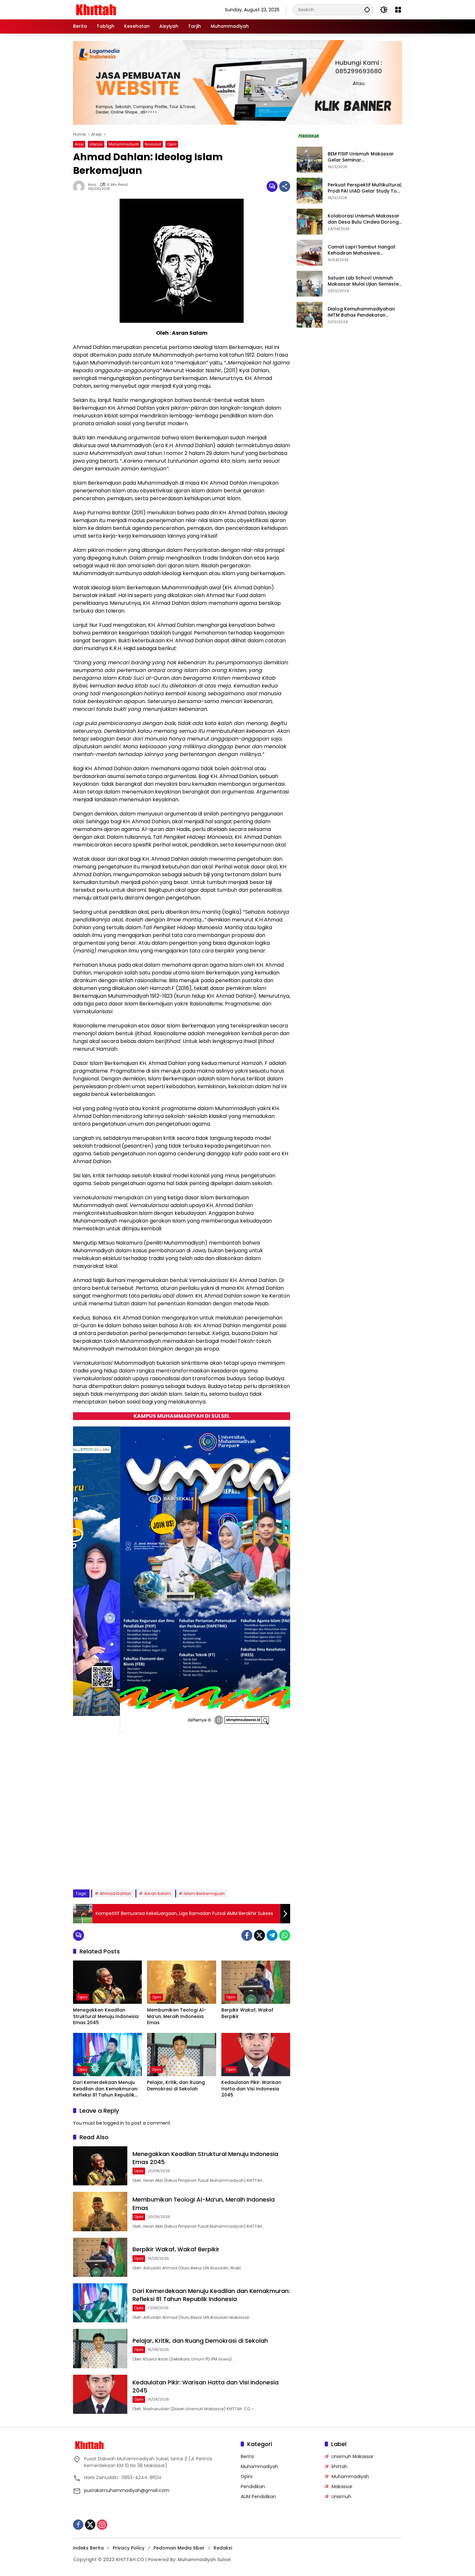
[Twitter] (259, 1935)
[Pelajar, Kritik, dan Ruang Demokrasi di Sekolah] (181, 2055)
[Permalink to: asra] (80, 186)
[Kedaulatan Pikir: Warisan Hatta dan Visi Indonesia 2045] (256, 2055)
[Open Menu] (398, 10)
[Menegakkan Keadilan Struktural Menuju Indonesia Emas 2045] (107, 1982)
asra (92, 185)
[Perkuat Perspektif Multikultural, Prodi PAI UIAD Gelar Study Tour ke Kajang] (310, 191)
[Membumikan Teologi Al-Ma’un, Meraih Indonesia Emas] (181, 1982)
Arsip (79, 144)
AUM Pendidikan (258, 2497)
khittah (339, 2466)
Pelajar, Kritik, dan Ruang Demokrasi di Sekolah (176, 2086)
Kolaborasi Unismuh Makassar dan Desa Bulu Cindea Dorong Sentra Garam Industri (364, 219)
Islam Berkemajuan (204, 1893)
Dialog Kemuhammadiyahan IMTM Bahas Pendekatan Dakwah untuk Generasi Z (361, 312)
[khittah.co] (130, 9)
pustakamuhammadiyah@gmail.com (127, 2490)
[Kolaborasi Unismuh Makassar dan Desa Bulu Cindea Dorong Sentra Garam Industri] (310, 222)
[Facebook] (247, 1935)
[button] (367, 10)
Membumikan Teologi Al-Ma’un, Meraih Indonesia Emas (177, 2016)
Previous (263, 1869)
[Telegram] (272, 1935)
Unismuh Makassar (353, 2456)
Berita (247, 2456)
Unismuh (341, 2497)
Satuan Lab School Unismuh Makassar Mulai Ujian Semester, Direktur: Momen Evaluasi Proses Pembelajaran (365, 281)
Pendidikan (253, 2487)
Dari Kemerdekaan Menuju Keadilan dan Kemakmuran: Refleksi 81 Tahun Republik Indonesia (106, 2089)
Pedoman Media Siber (179, 2548)
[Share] (285, 186)
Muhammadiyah (124, 144)
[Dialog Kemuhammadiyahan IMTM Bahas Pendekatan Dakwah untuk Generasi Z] (310, 315)
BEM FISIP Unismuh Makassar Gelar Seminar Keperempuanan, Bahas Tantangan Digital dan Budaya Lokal (364, 157)
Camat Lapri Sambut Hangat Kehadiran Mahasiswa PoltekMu (362, 250)
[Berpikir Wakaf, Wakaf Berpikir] (256, 1982)
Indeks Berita (88, 2548)
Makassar (342, 2487)
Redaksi (223, 2548)
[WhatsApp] (285, 1935)
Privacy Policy (129, 2548)
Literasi (96, 144)
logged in (114, 2123)
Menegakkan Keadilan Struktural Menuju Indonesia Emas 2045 (106, 2016)
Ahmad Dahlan (116, 1893)
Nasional (153, 144)
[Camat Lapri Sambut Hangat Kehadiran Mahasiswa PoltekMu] (310, 253)
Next (278, 1869)
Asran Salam (158, 1893)
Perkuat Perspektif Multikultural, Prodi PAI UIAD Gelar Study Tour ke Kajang (365, 188)
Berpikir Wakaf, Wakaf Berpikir (247, 2013)
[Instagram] (102, 2525)
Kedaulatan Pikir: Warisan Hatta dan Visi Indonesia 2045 (251, 2089)
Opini (172, 144)
